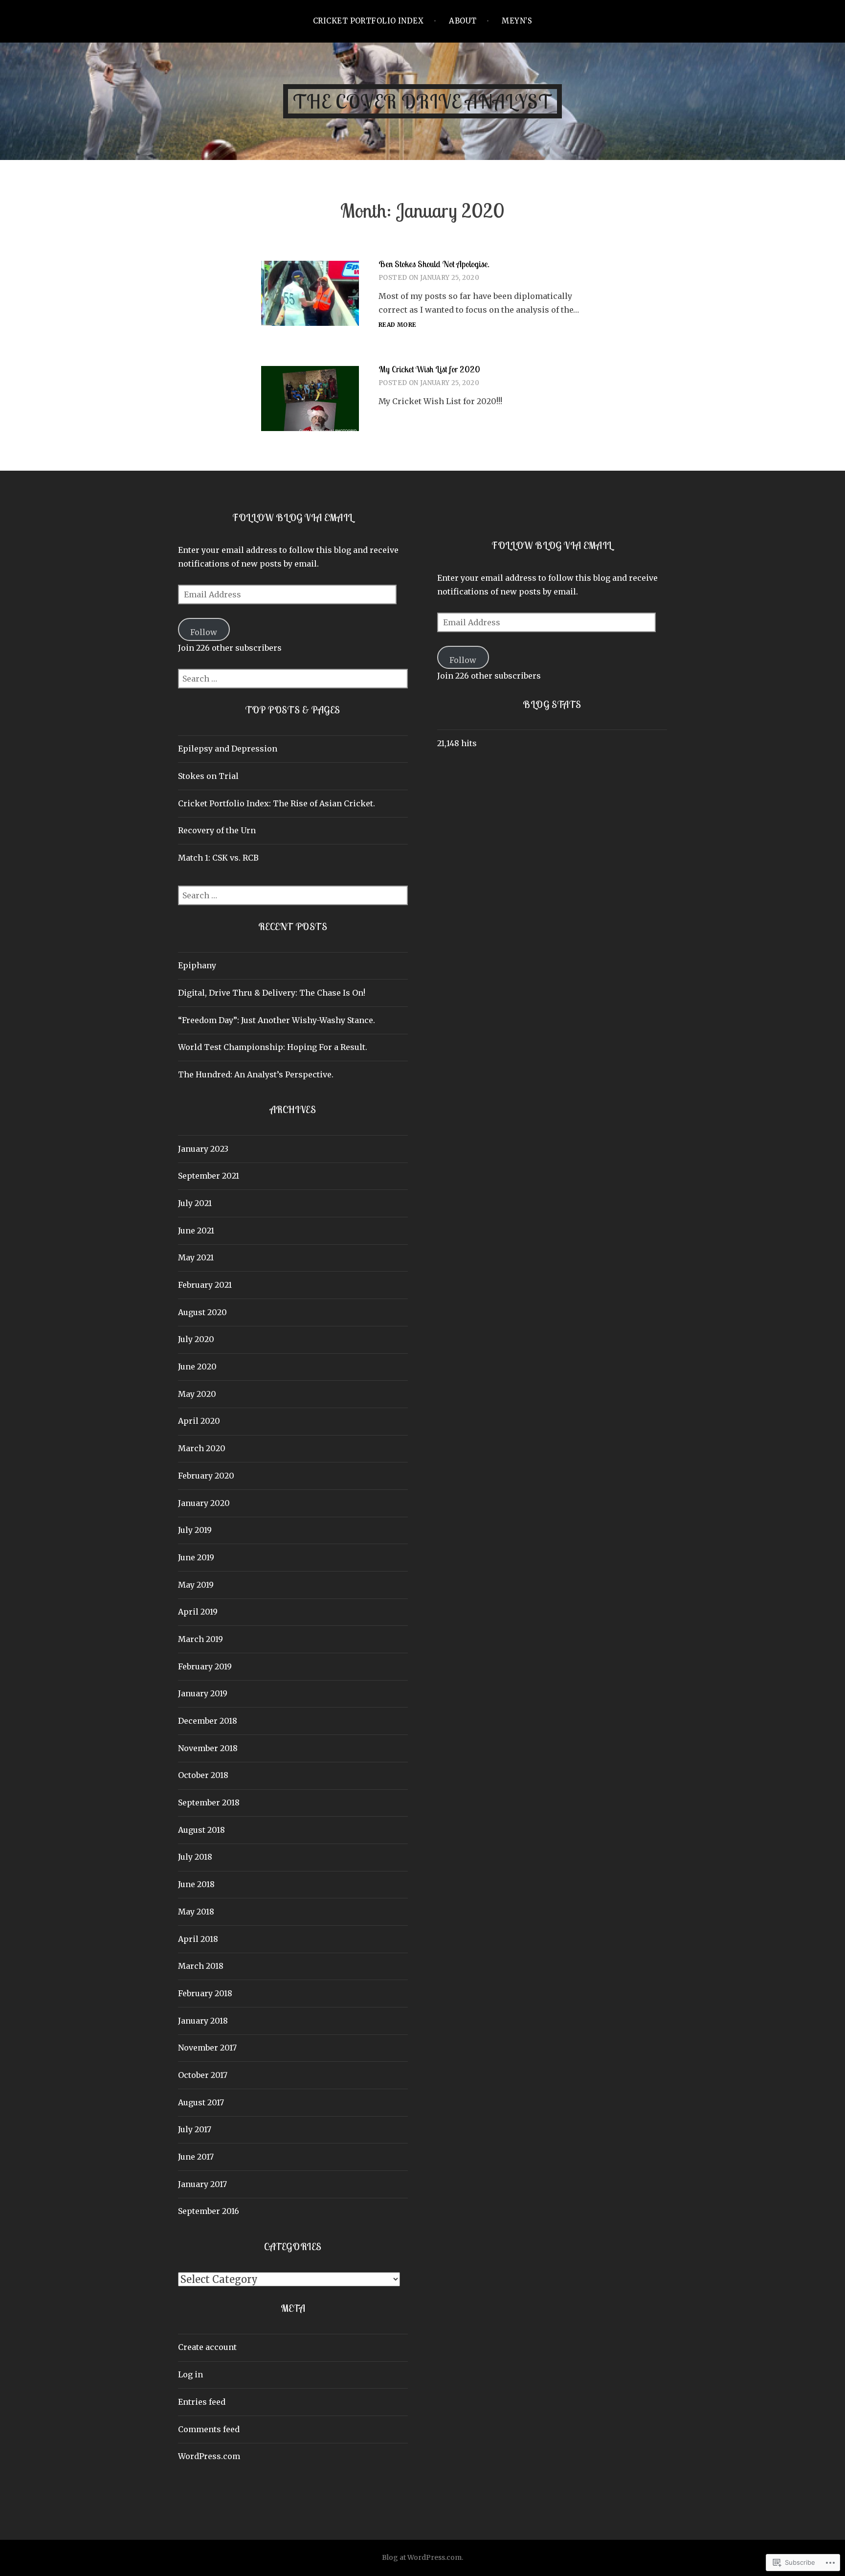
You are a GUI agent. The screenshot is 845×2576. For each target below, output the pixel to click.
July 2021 (195, 1203)
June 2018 (196, 1884)
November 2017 (207, 2048)
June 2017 (196, 2157)
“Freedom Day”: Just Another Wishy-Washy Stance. (277, 1020)
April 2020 (199, 1421)
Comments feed (209, 2429)
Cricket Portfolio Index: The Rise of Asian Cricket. (277, 803)
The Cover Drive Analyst (422, 101)
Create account (207, 2347)
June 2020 (197, 1367)
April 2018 (198, 1939)
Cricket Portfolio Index (368, 21)
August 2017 (201, 2102)
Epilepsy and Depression (228, 749)
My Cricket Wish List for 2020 (429, 369)
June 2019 (196, 1557)
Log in (190, 2374)
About (463, 21)
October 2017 (203, 2075)
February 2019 (205, 1666)
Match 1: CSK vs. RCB (218, 858)
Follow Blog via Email (293, 517)
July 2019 (195, 1530)
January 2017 (202, 2184)
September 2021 (209, 1176)
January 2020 (204, 1503)
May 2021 (196, 1257)
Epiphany (197, 965)
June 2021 (196, 1231)
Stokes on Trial (208, 776)
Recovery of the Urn (217, 830)
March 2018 (201, 1966)
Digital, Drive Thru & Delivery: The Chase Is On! (272, 993)
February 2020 (206, 1476)
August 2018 (201, 1830)
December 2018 (208, 1721)
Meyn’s (517, 21)
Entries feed (202, 2402)
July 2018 (195, 1857)
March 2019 (200, 1639)
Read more (397, 325)
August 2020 (202, 1312)
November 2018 (208, 1748)
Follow (204, 632)
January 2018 (203, 2021)
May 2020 (197, 1394)
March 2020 (202, 1448)
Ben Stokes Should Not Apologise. (434, 264)
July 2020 (196, 1339)
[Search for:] (293, 679)
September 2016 (209, 2211)
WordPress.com (209, 2456)
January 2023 (203, 1149)
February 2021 (205, 1285)
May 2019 (196, 1585)
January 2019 (203, 1693)
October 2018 (203, 1775)
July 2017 (195, 2129)
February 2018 (205, 1993)
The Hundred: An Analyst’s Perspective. (256, 1074)
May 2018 (196, 1912)
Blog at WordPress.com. (422, 2557)
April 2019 (198, 1612)
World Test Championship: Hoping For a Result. (273, 1047)
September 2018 (209, 1802)
